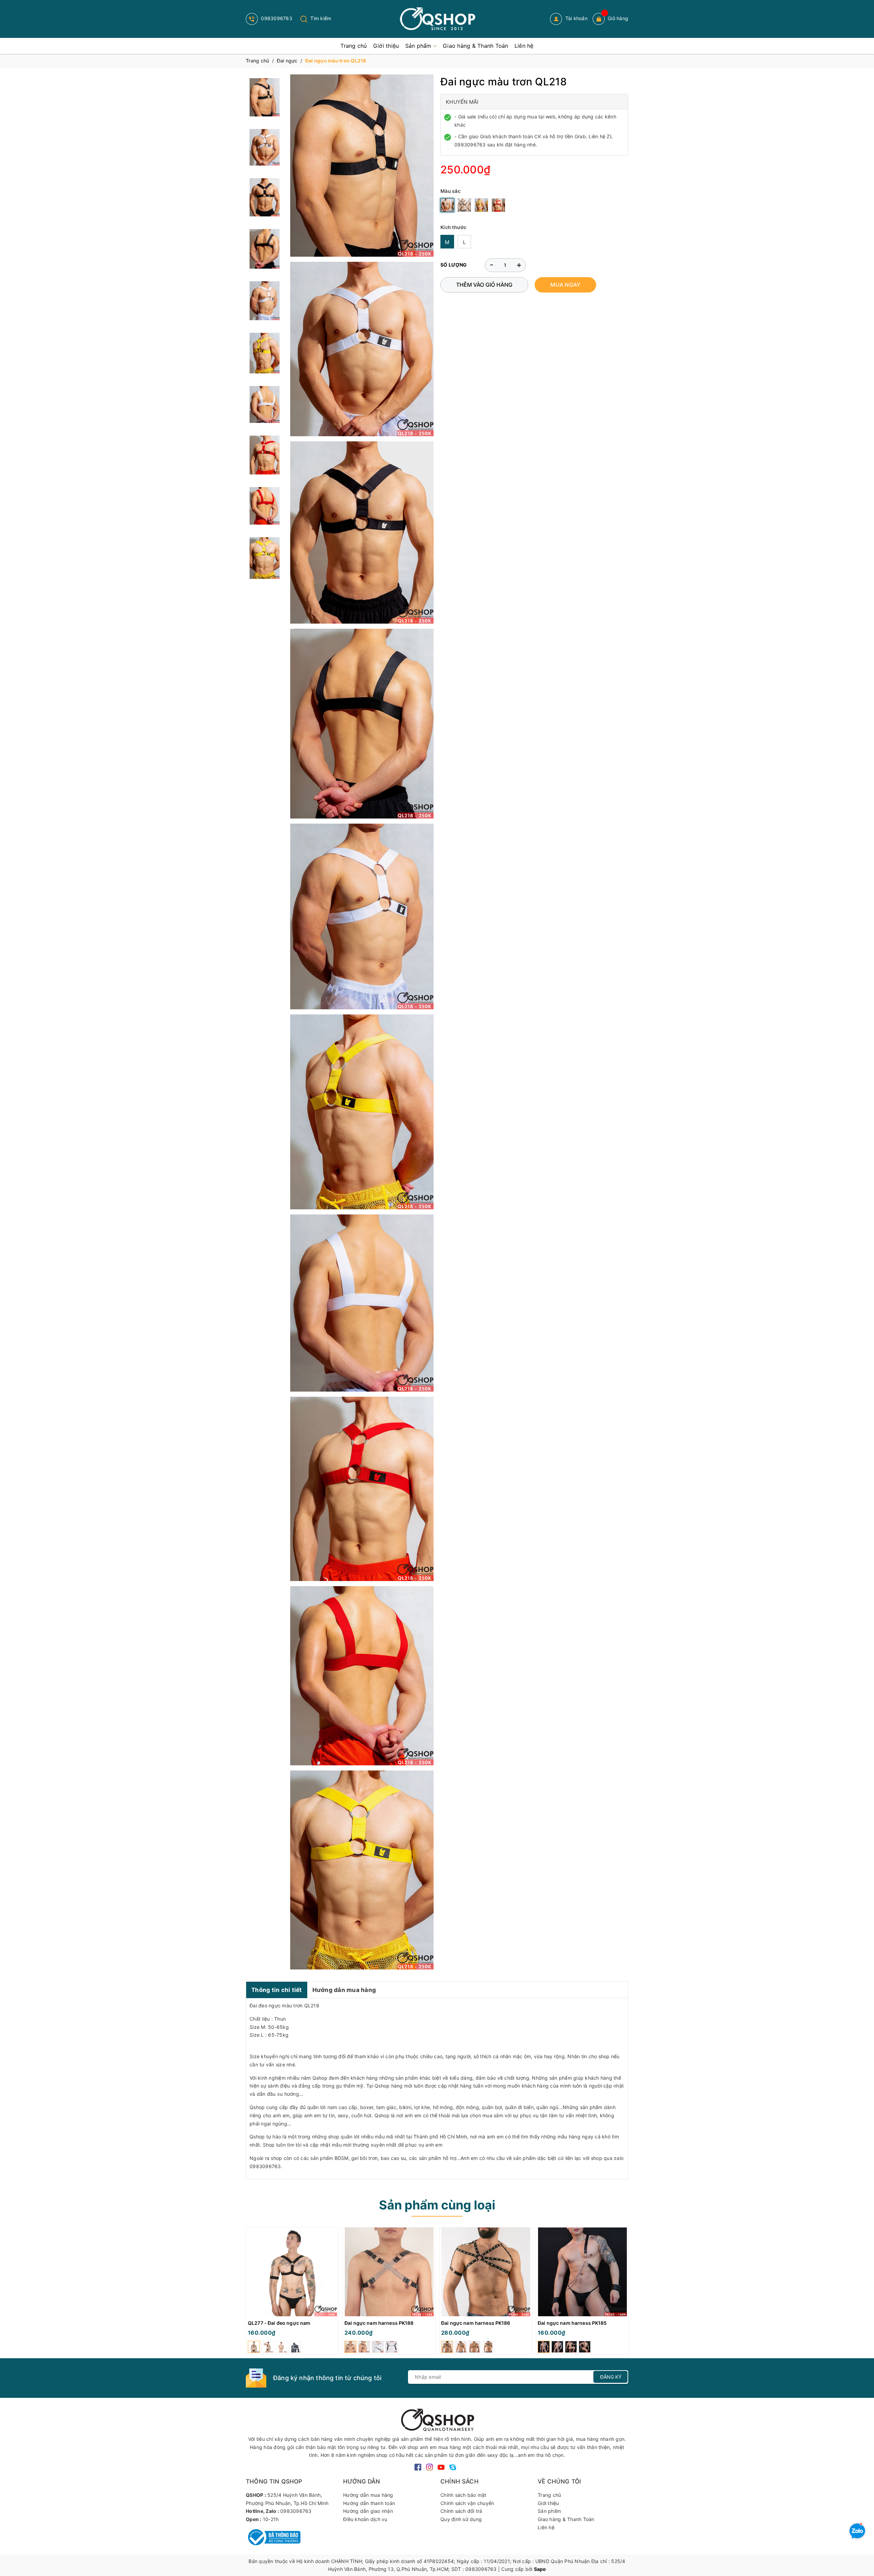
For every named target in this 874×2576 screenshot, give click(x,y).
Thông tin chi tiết (277, 1990)
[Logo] (437, 19)
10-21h (271, 2519)
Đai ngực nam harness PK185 (572, 2323)
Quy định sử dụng (461, 2519)
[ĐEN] (464, 205)
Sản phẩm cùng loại (437, 2205)
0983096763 (276, 18)
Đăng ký (611, 2377)
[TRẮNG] (447, 205)
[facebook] (418, 2467)
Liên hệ (546, 2527)
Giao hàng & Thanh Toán (566, 2519)
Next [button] (623, 2293)
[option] (292, 2293)
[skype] (453, 2467)
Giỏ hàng (618, 18)
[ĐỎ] (498, 205)
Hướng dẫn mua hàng (344, 1990)
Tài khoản (576, 18)
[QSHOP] (437, 2419)
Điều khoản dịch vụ (365, 2519)
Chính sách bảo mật (463, 2495)
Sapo (540, 2569)
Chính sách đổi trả (461, 2511)
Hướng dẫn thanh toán (369, 2503)
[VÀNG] (481, 205)
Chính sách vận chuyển (467, 2503)
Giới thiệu (548, 2503)
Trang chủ (549, 2495)
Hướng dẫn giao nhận (368, 2511)
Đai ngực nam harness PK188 (379, 2323)
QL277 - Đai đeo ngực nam (279, 2323)
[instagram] (429, 2467)
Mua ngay (565, 285)
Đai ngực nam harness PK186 (476, 2323)
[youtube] (441, 2467)
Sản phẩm (549, 2511)
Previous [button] (251, 2293)
